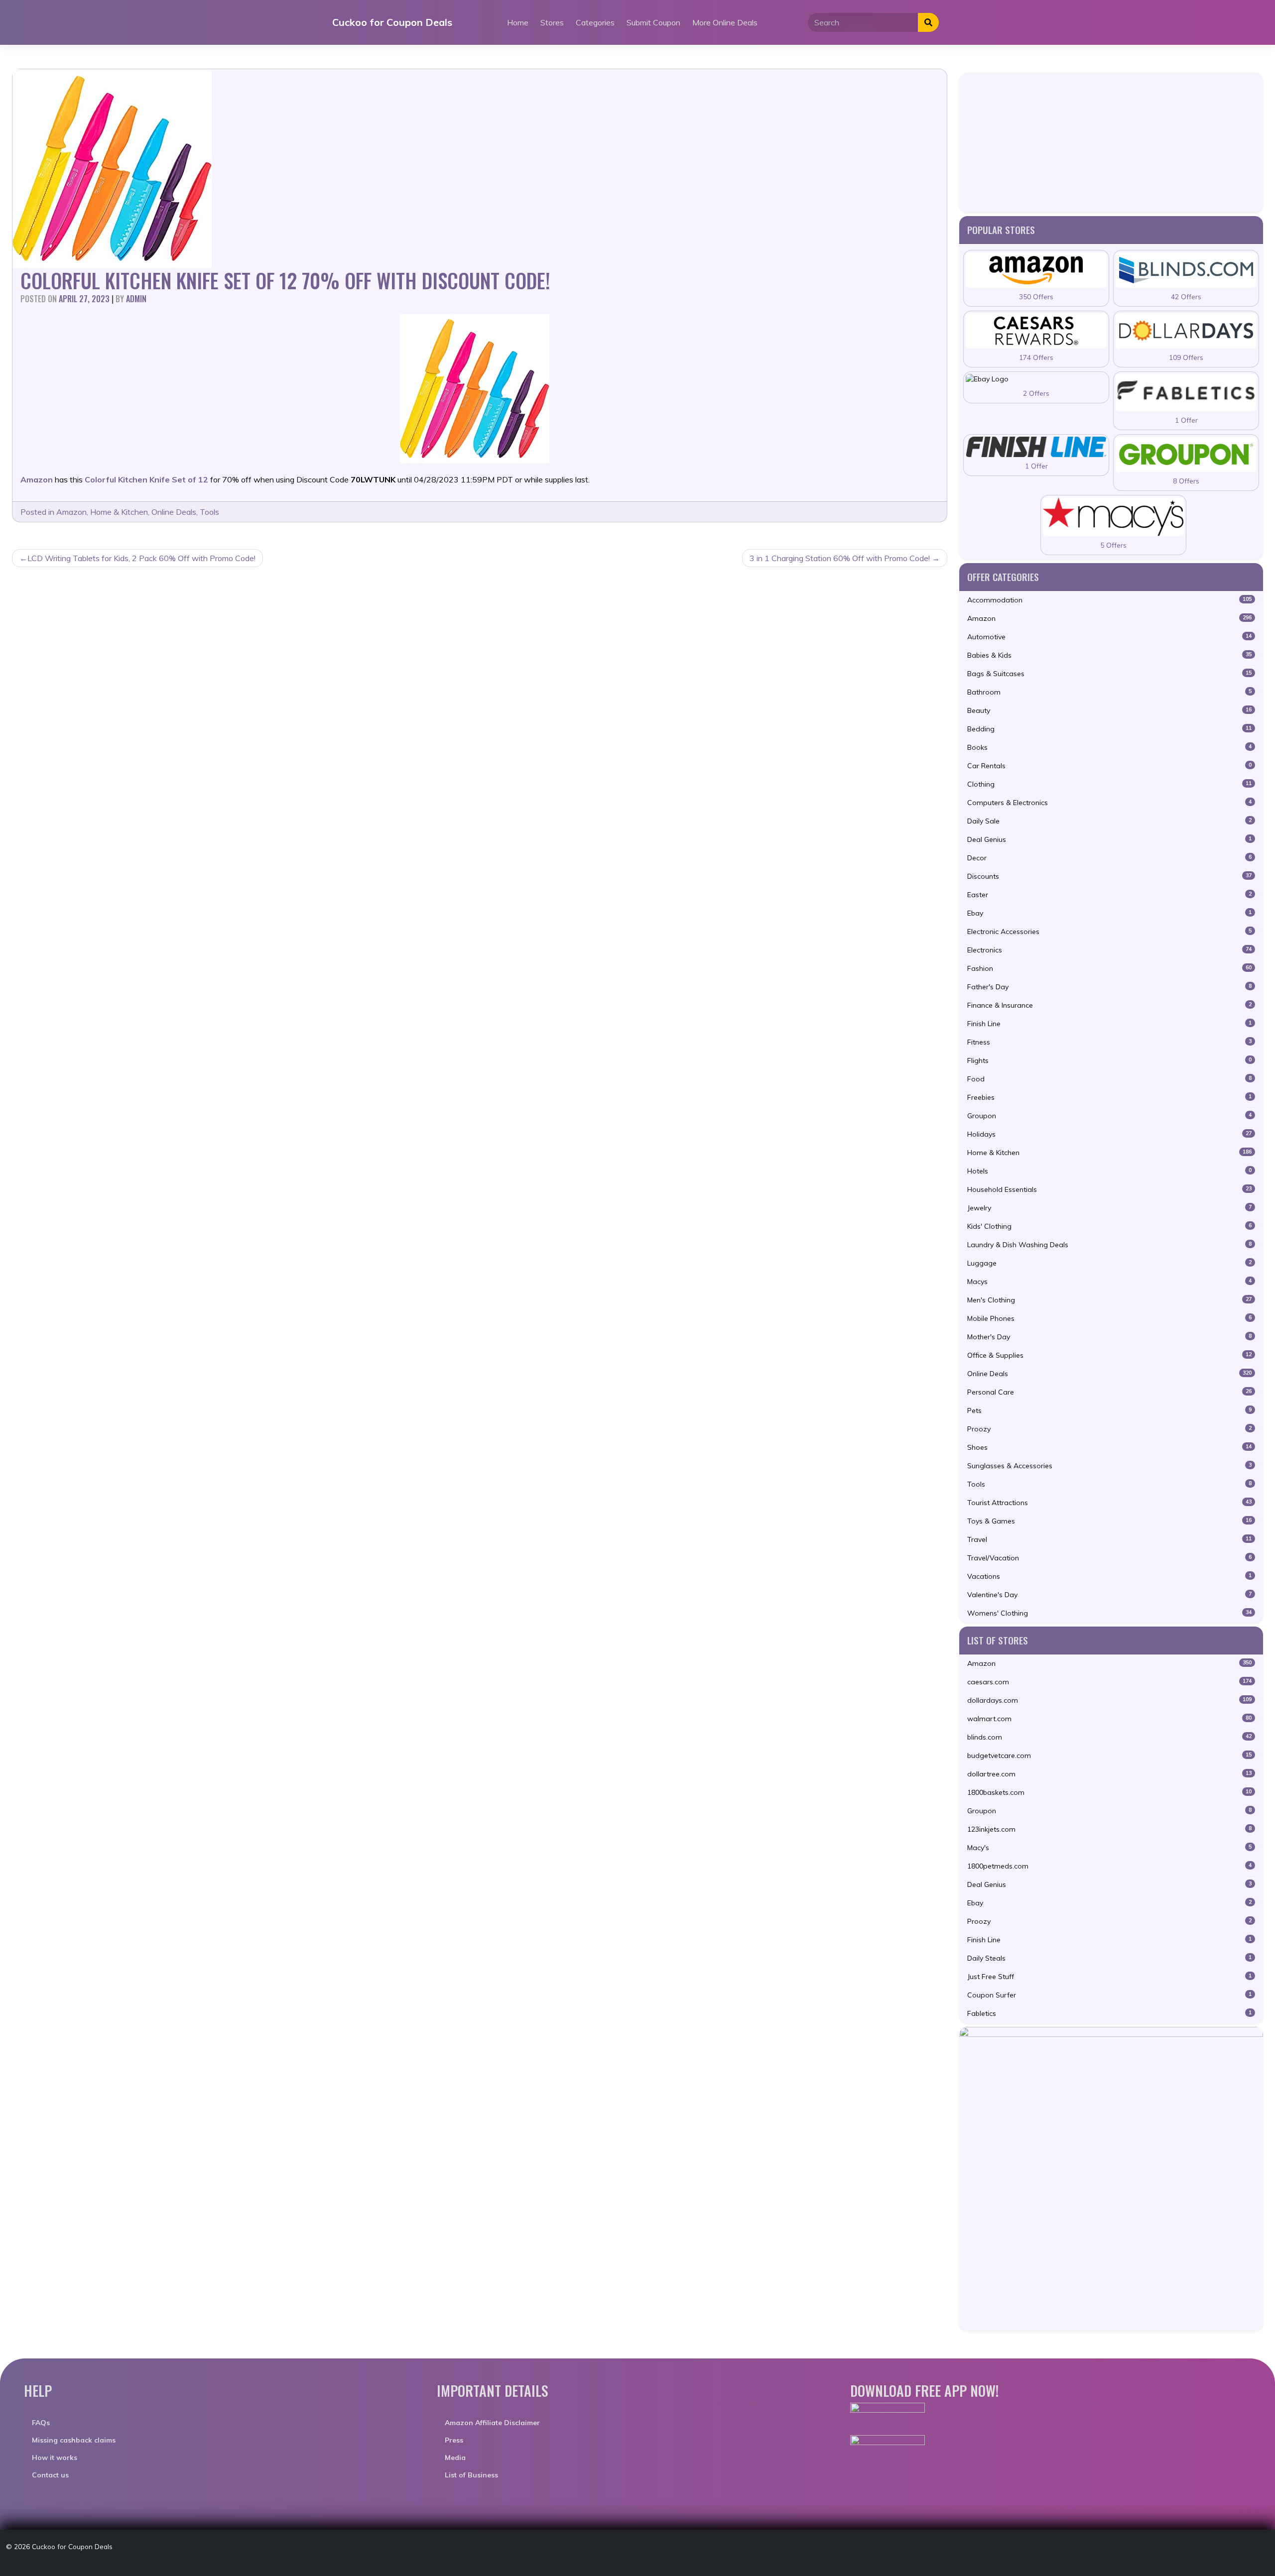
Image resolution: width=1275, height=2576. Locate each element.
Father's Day (1109, 987)
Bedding (1109, 729)
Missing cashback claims (74, 2440)
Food (1109, 1079)
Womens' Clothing (1109, 1613)
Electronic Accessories (1109, 932)
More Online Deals (725, 22)
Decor (1109, 858)
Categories (595, 22)
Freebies (1109, 1097)
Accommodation (1109, 600)
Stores (552, 22)
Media (455, 2458)
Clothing (1109, 784)
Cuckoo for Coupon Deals (392, 22)
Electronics (1109, 950)
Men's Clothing (1109, 1300)
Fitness (1109, 1042)
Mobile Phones (1109, 1318)
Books (1109, 747)
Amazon (71, 512)
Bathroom (1109, 692)
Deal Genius (1109, 839)
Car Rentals (1109, 766)
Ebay (1109, 913)
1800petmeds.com (1109, 1866)
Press (454, 2440)
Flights (1109, 1060)
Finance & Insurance (1109, 1005)
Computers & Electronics (1109, 803)
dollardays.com (1109, 1700)
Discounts (1109, 876)
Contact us (50, 2475)
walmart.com (1109, 1719)
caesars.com (1109, 1682)
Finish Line (1109, 1024)
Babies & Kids (1109, 655)
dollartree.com (1109, 1774)
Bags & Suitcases (1109, 674)
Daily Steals (1109, 1958)
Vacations (1109, 1576)
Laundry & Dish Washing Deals (1109, 1245)
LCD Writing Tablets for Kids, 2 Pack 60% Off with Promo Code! (141, 558)
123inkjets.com (1109, 1829)
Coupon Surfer (1109, 1995)
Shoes (1109, 1447)
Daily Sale (1109, 821)
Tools (209, 512)
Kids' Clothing (1109, 1226)
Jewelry (1109, 1208)
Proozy (1109, 1429)
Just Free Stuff (1109, 1977)
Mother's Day (1109, 1337)
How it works (55, 2458)
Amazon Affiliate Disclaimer (492, 2423)
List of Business (471, 2475)
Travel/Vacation (1109, 1558)
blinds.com (1109, 1737)
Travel (1109, 1539)
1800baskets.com (1109, 1792)
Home (518, 22)
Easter (1109, 895)
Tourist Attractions (1109, 1503)
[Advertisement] (1111, 142)
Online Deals (174, 512)
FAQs (41, 2423)
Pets (1109, 1410)
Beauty (1109, 710)
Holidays (1109, 1134)
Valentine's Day (1109, 1595)
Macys (1109, 1282)
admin (136, 299)
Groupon (1109, 1116)
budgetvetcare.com (1109, 1756)
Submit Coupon (653, 22)
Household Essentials (1109, 1189)
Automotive (1109, 637)
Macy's (1109, 1848)
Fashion (1109, 968)
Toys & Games (1109, 1521)
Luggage (1109, 1263)
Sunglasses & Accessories (1109, 1466)
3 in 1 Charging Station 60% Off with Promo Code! (840, 558)
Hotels (1109, 1171)
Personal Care (1109, 1392)
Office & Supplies (1109, 1355)
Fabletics (1109, 2013)
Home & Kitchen (119, 512)
